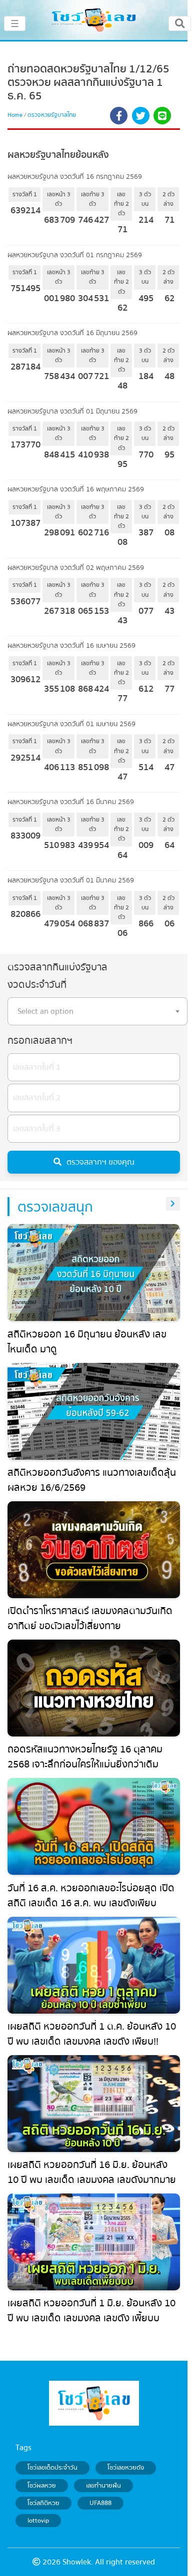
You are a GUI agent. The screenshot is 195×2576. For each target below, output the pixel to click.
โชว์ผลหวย (42, 2486)
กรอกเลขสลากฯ (40, 1041)
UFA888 (100, 2503)
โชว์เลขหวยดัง (126, 2468)
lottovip (38, 2521)
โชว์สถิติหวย (43, 2503)
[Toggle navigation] (180, 23)
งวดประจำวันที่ (37, 985)
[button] (119, 117)
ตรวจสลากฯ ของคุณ (100, 1162)
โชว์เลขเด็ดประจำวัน (52, 2468)
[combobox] (97, 1011)
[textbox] (97, 1011)
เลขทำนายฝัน (103, 2486)
